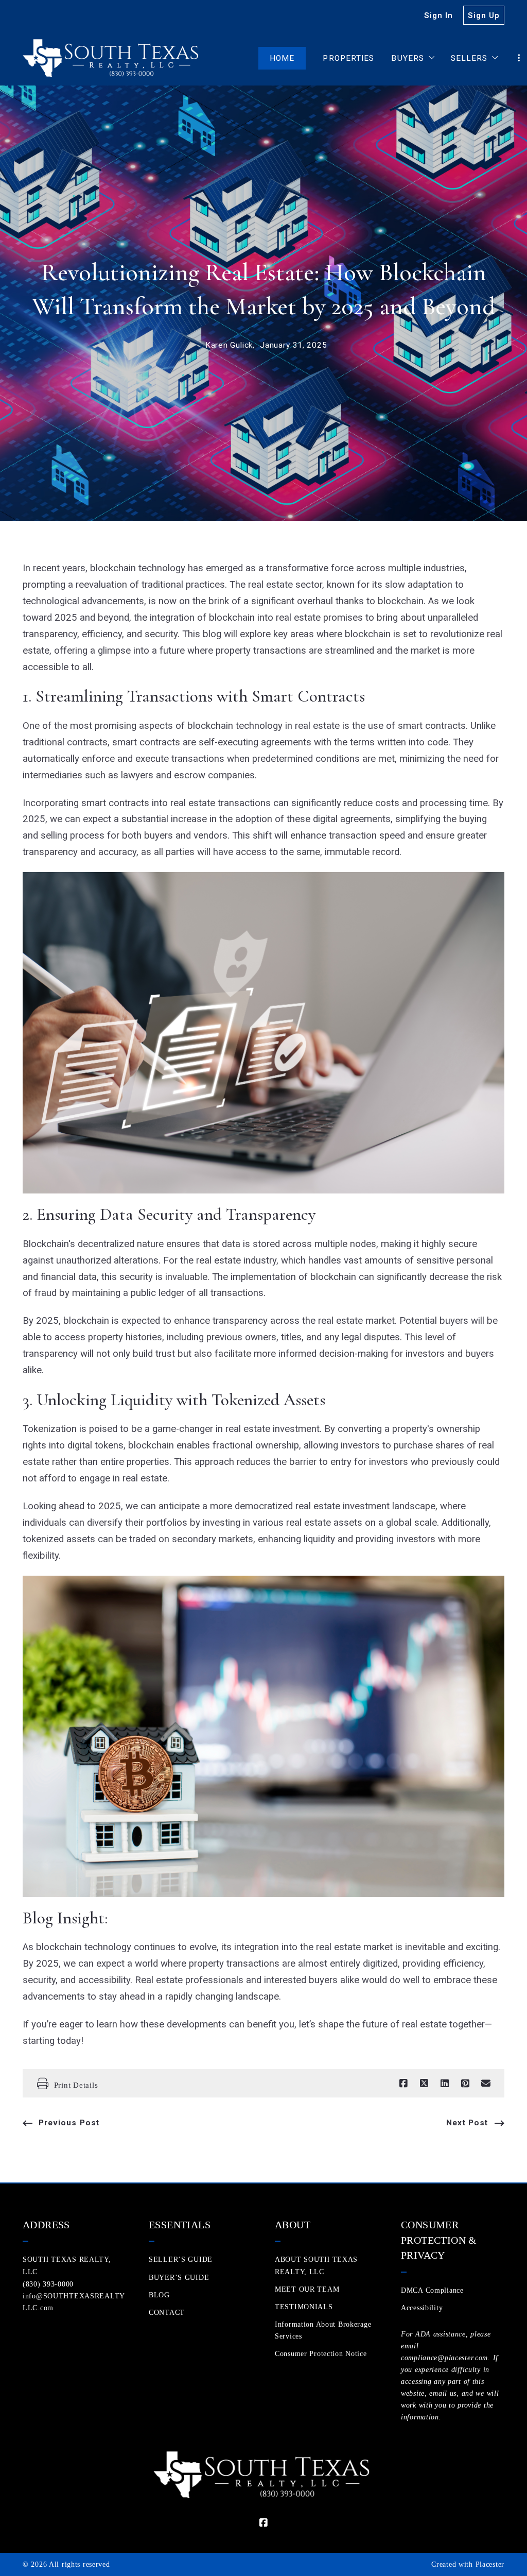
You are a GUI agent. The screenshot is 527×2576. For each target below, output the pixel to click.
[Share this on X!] (424, 2084)
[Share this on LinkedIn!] (445, 2084)
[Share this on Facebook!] (403, 2084)
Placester (490, 2564)
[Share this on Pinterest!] (465, 2084)
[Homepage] (112, 58)
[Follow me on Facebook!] (263, 2523)
